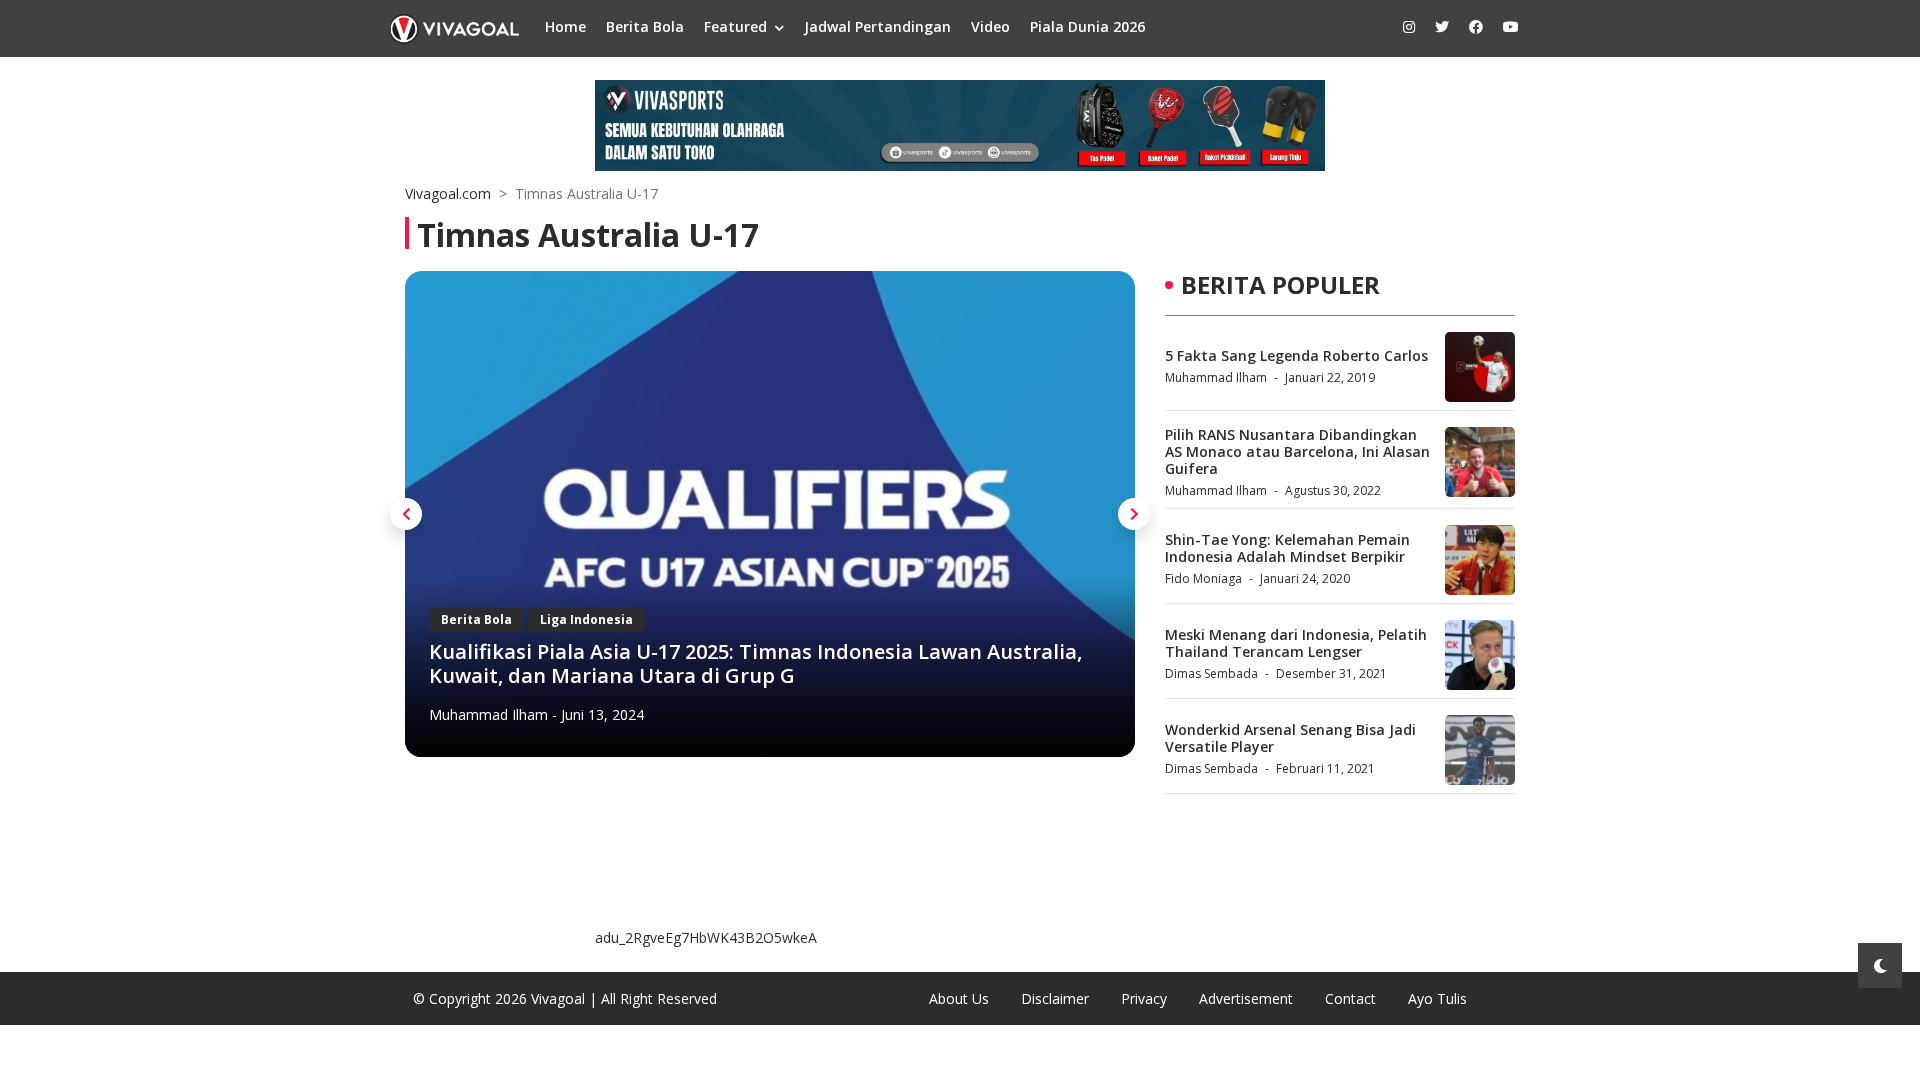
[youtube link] (1511, 26)
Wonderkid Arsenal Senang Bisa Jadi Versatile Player (1290, 738)
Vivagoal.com (448, 193)
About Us (959, 998)
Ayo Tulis (1437, 998)
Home (565, 26)
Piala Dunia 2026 (1087, 26)
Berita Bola (645, 26)
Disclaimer (1055, 998)
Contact (1350, 998)
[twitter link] (1442, 26)
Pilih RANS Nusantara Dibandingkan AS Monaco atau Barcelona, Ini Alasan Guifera (1297, 451)
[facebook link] (1476, 26)
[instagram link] (1409, 26)
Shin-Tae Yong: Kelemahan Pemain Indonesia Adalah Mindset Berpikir (1287, 548)
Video (990, 26)
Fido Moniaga (1203, 578)
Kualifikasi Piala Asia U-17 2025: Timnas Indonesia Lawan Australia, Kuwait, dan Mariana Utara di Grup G (755, 663)
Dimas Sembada (1211, 673)
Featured (735, 26)
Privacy (1144, 998)
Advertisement (1246, 998)
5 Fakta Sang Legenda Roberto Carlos (1296, 355)
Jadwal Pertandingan (877, 26)
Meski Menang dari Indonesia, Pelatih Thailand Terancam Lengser (1296, 643)
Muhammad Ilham (488, 714)
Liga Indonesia (586, 619)
